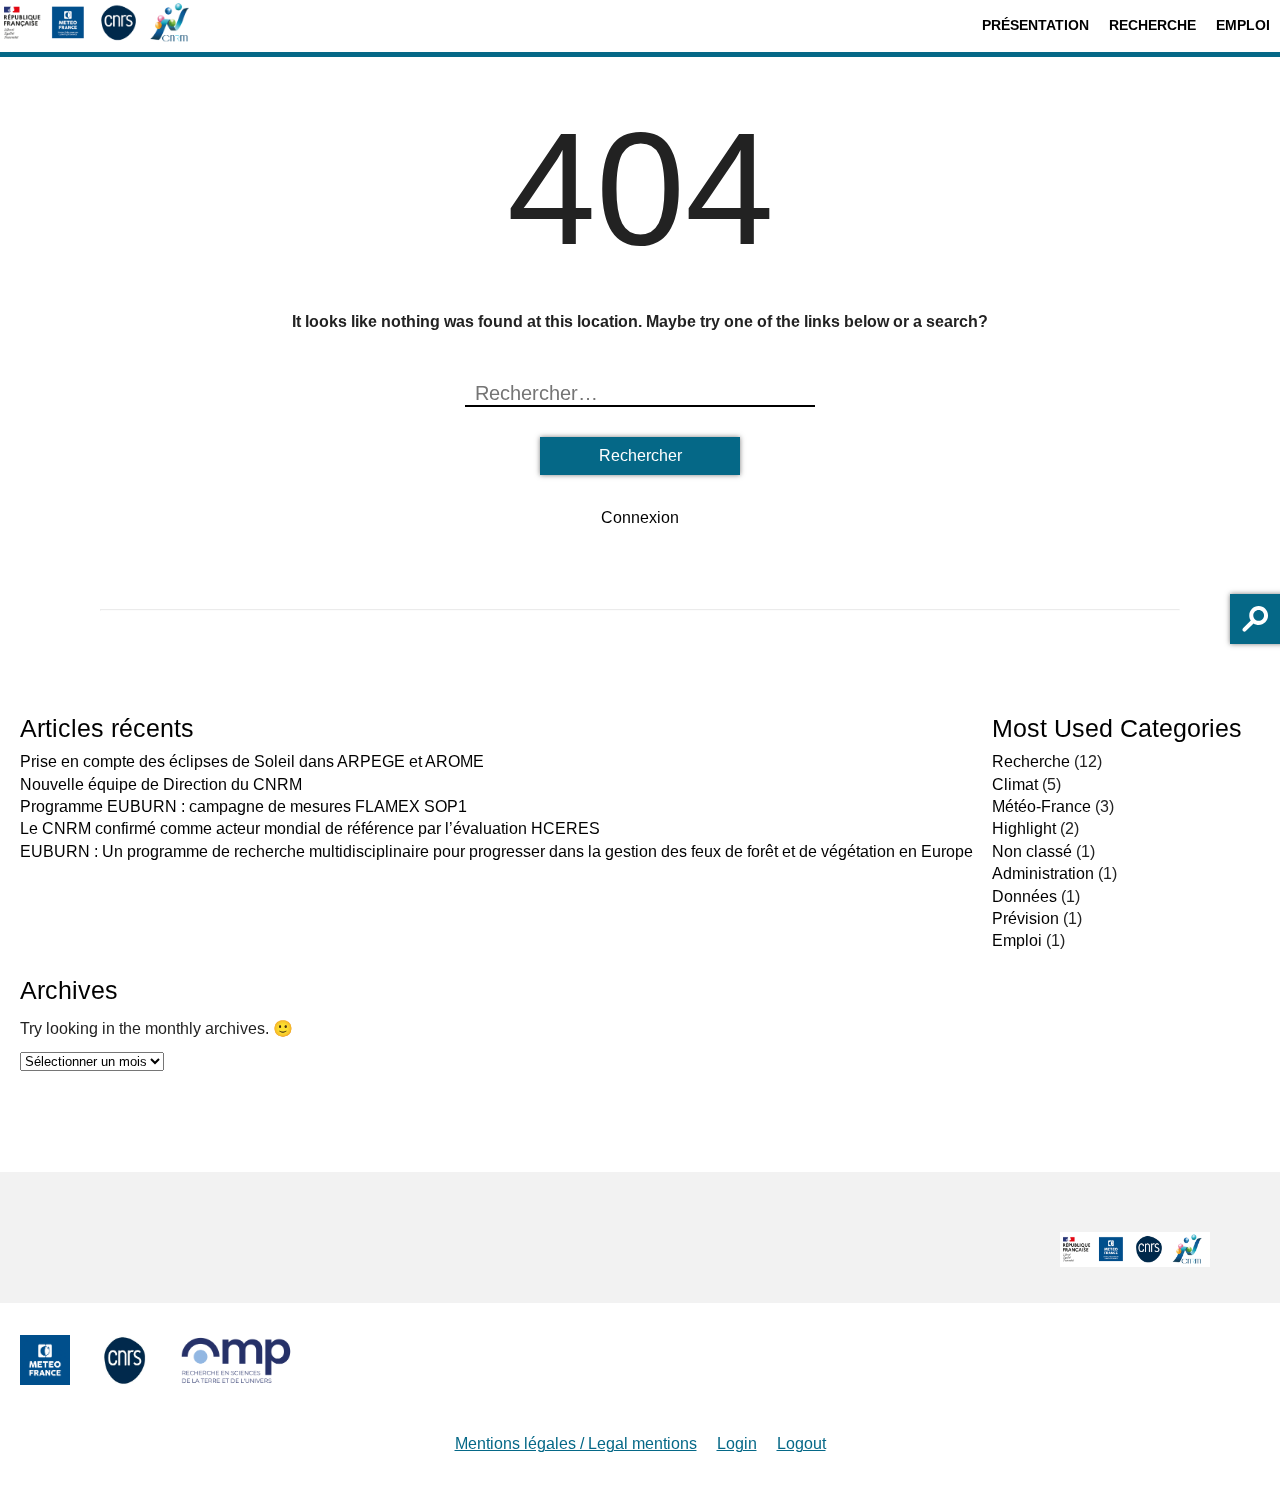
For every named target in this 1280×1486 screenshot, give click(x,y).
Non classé (1032, 851)
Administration (1043, 873)
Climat (1015, 784)
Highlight (1024, 828)
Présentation (1035, 25)
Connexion (640, 517)
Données (1024, 896)
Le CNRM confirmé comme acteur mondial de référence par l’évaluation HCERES (310, 828)
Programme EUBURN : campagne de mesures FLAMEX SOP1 (243, 806)
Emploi (1243, 25)
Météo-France (1041, 806)
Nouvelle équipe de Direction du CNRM (161, 784)
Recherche (1152, 25)
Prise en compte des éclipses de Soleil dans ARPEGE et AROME (252, 761)
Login (737, 1443)
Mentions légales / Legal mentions (576, 1443)
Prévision (1025, 918)
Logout (801, 1443)
